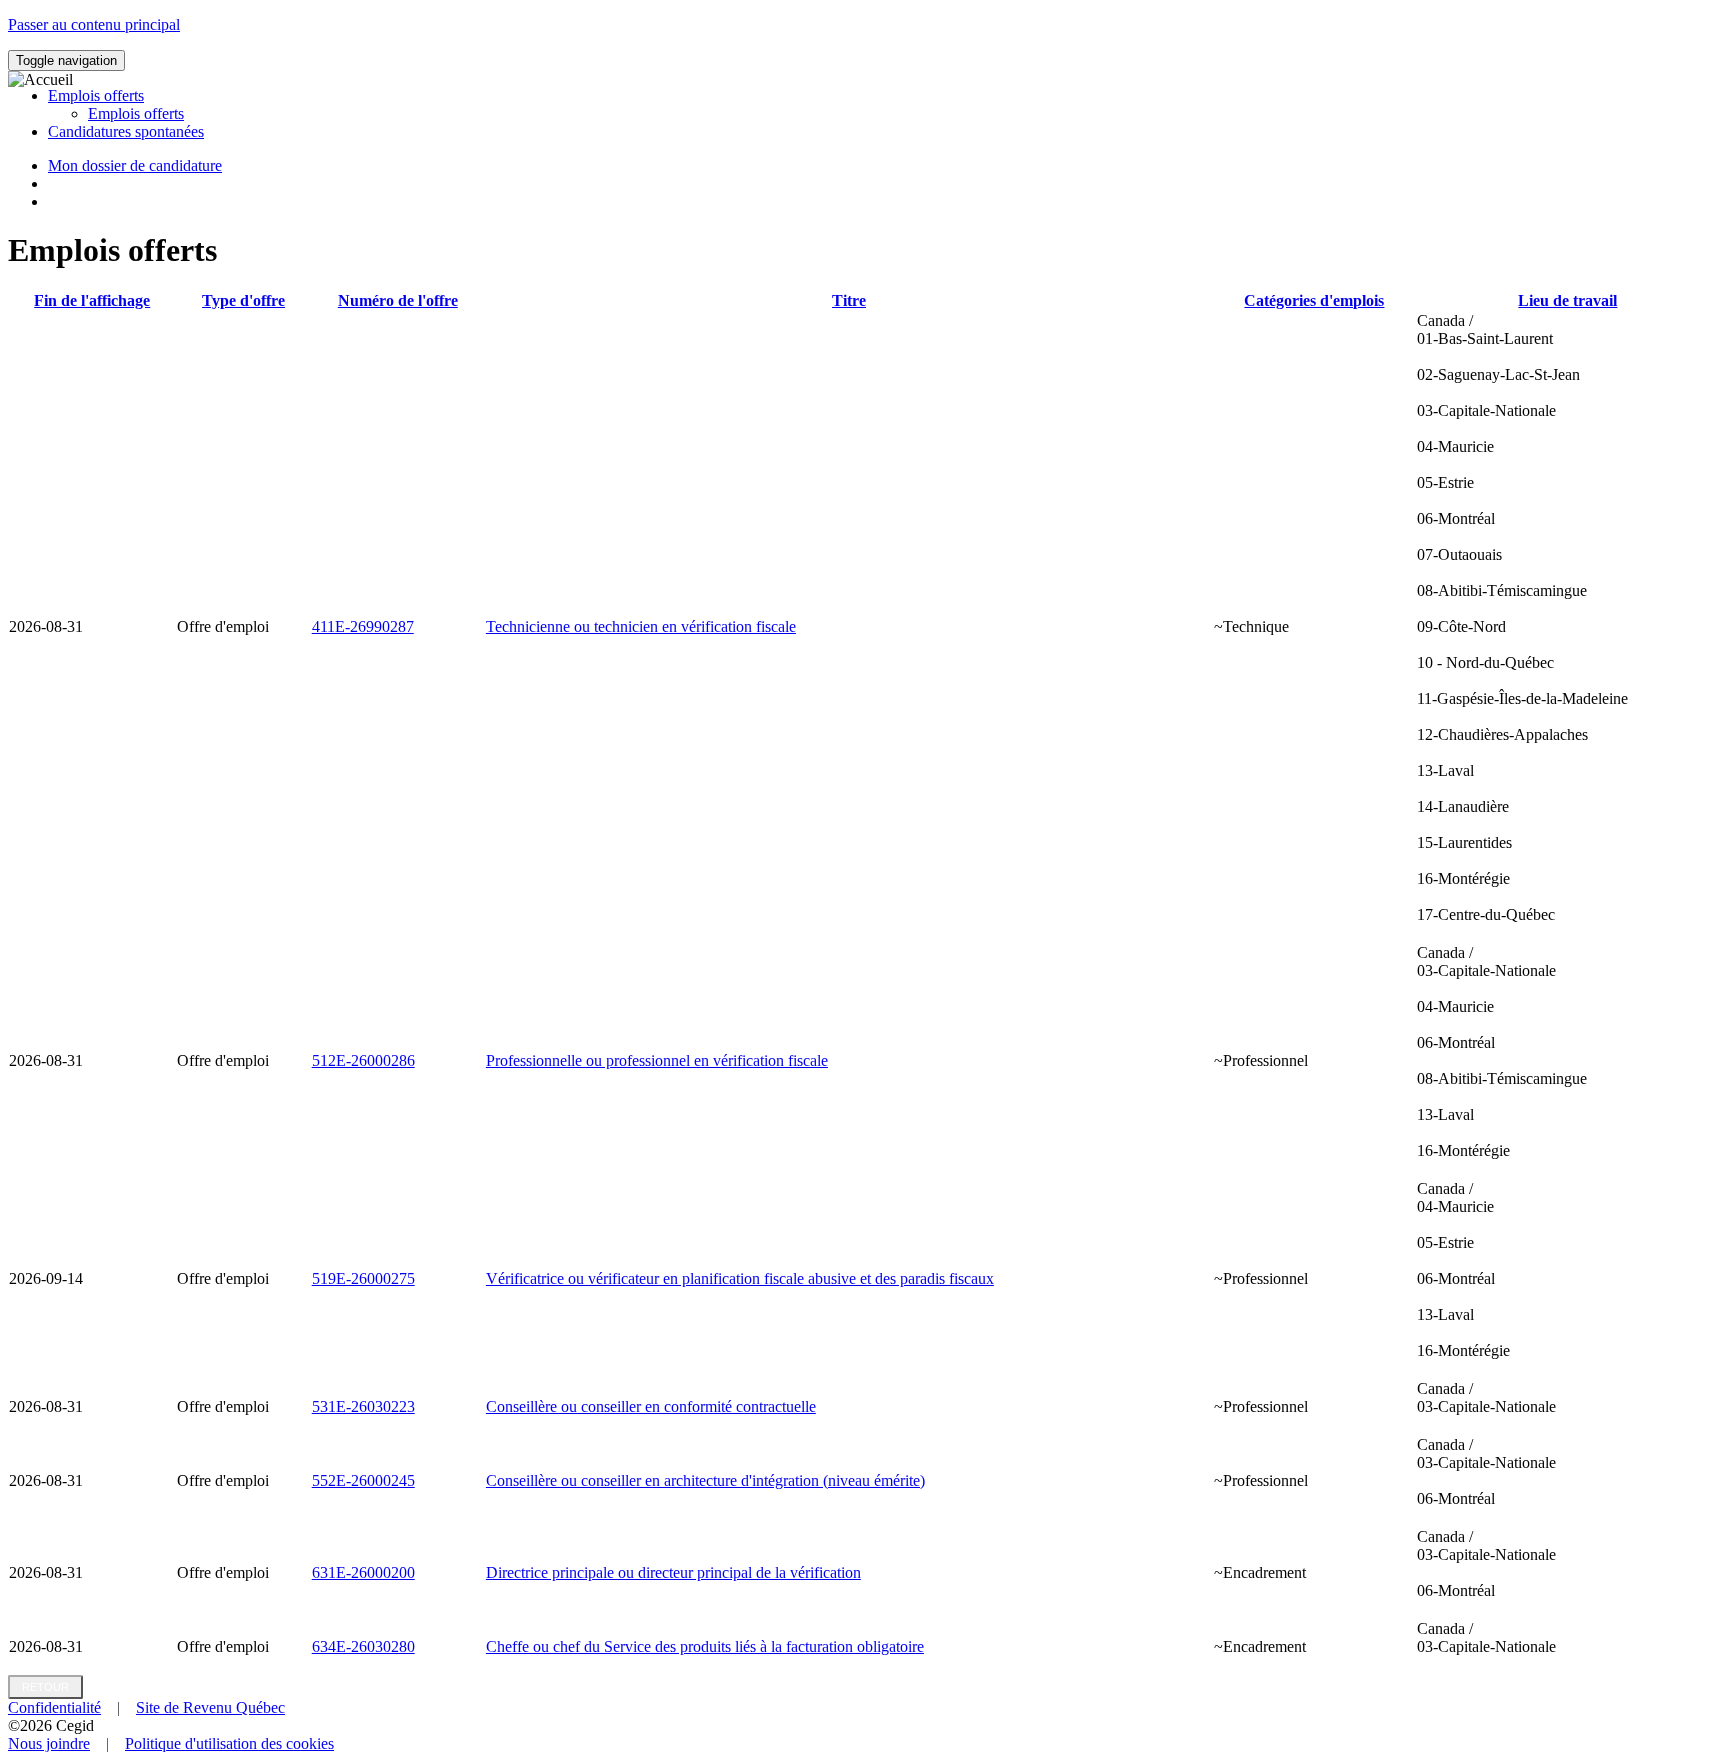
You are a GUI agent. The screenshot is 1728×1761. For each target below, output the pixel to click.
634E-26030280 (363, 1646)
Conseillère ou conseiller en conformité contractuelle (651, 1406)
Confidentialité (54, 1707)
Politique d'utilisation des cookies (229, 1743)
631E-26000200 (363, 1572)
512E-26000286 (363, 1060)
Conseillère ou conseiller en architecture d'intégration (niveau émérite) (705, 1480)
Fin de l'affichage (92, 300)
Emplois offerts (136, 113)
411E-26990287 (363, 626)
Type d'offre (243, 300)
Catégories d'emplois (1314, 300)
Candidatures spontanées (126, 131)
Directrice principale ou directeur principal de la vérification (673, 1572)
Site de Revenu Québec (210, 1707)
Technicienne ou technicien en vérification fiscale (641, 626)
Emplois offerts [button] (96, 95)
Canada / (1522, 617)
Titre (849, 300)
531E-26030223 (363, 1406)
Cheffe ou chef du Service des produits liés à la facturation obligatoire (705, 1646)
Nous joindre (49, 1743)
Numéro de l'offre (398, 300)
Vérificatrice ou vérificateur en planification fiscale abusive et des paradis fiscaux (740, 1278)
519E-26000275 (363, 1278)
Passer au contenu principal (94, 24)
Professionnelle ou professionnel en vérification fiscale (657, 1060)
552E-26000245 (363, 1480)
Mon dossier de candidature (135, 165)
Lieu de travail (1567, 300)
